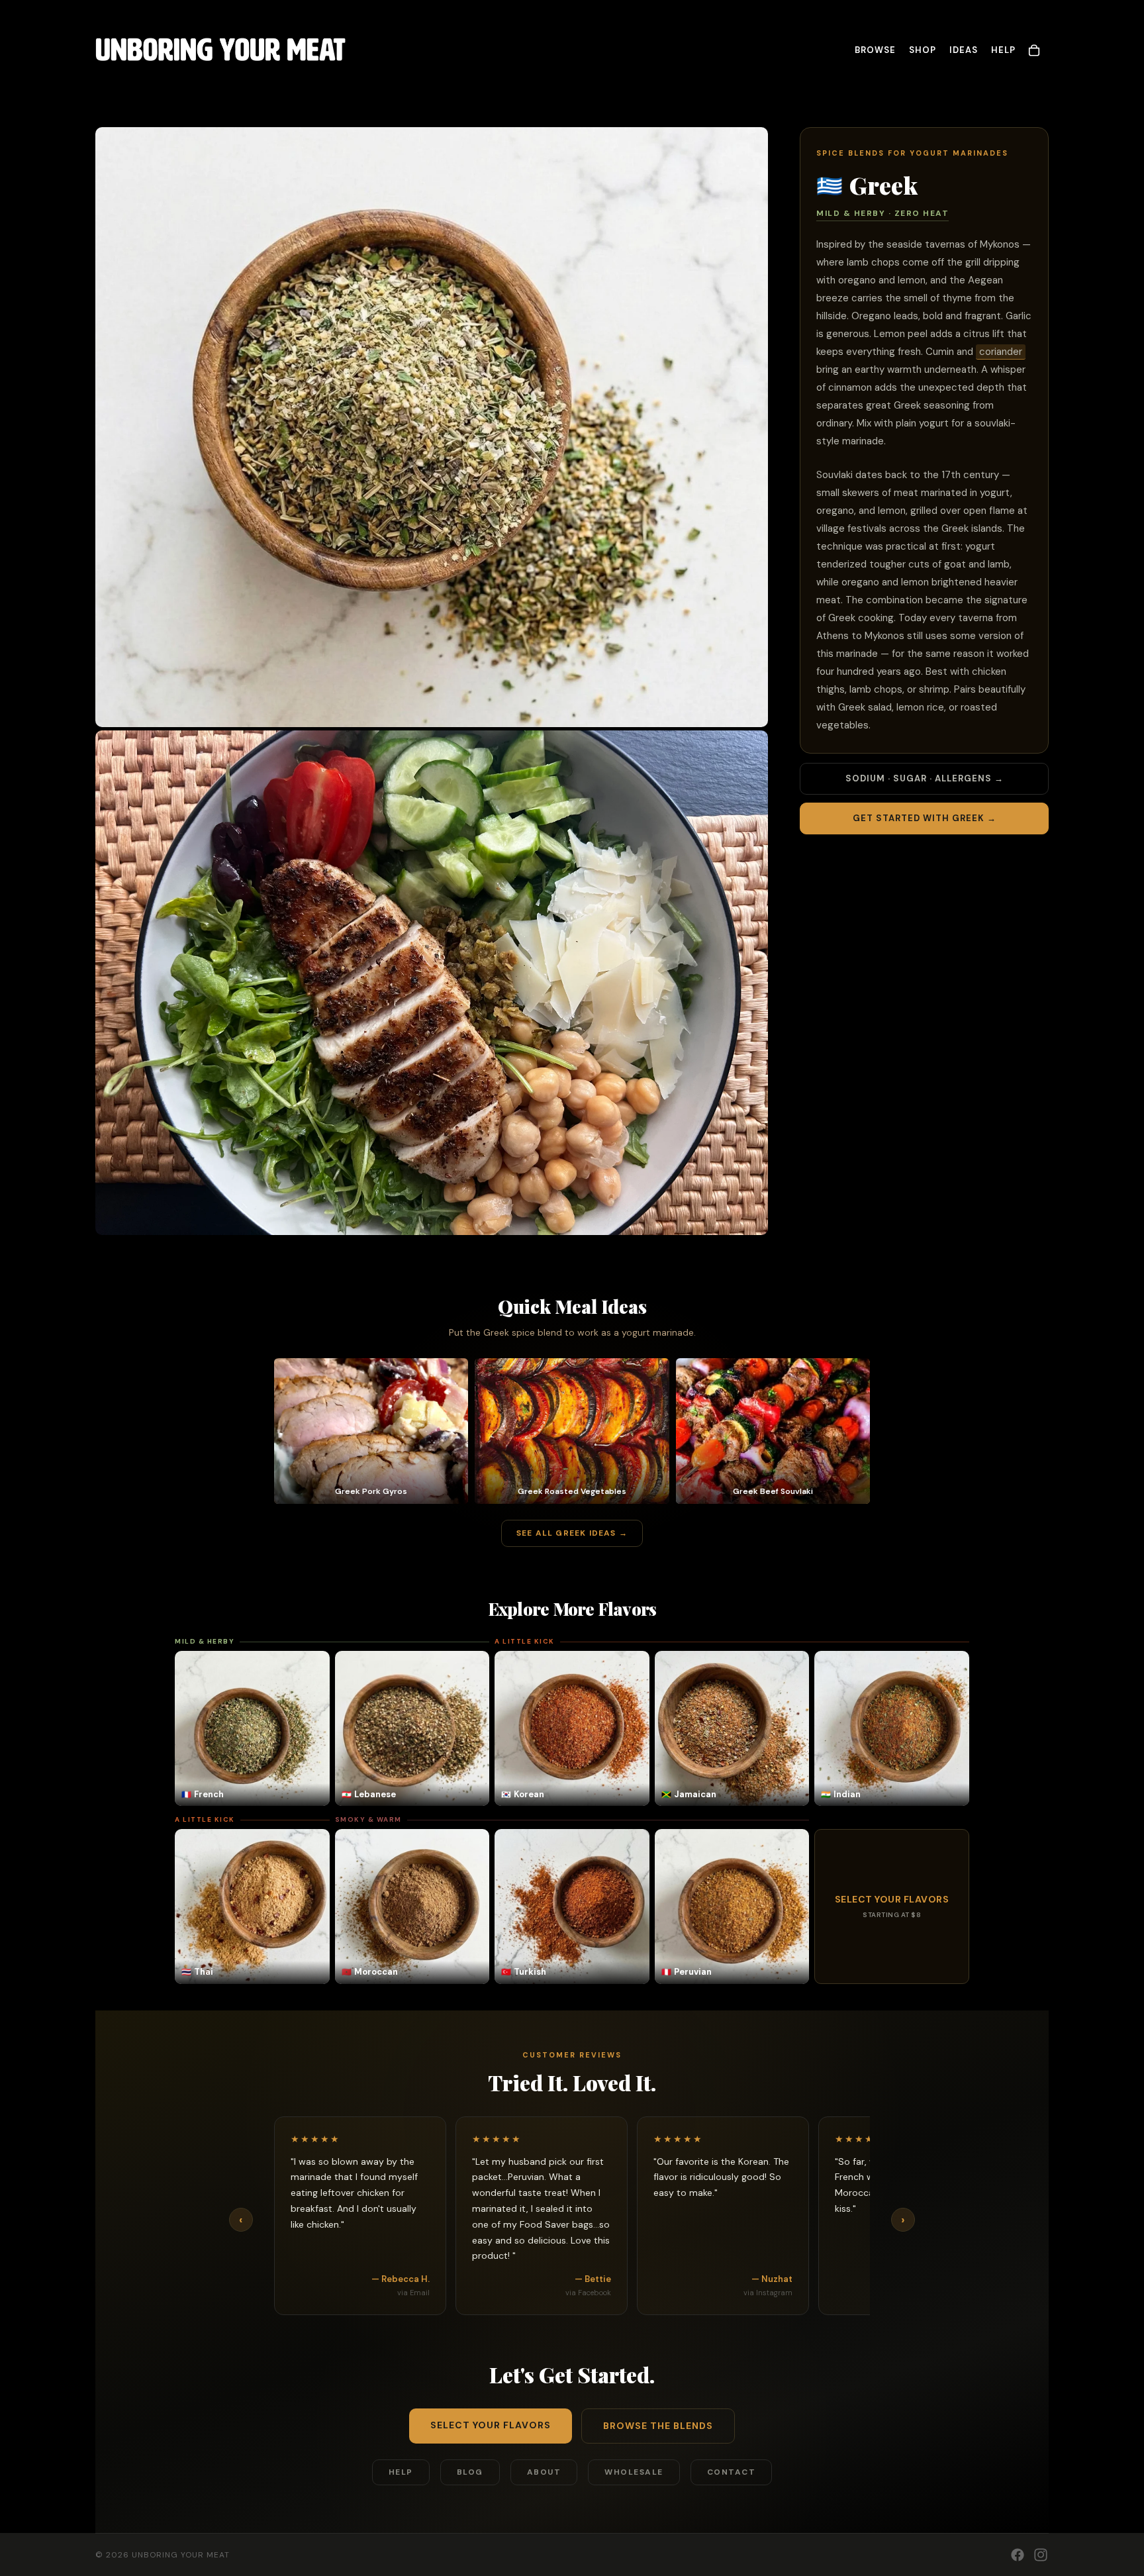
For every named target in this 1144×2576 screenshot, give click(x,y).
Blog (470, 2472)
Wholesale (634, 2472)
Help (401, 2472)
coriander (1001, 352)
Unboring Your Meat (181, 2555)
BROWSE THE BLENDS (658, 2426)
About (544, 2472)
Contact (732, 2472)
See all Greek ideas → (572, 1533)
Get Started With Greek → (925, 818)
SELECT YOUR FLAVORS (491, 2425)
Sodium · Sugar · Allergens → (925, 778)
